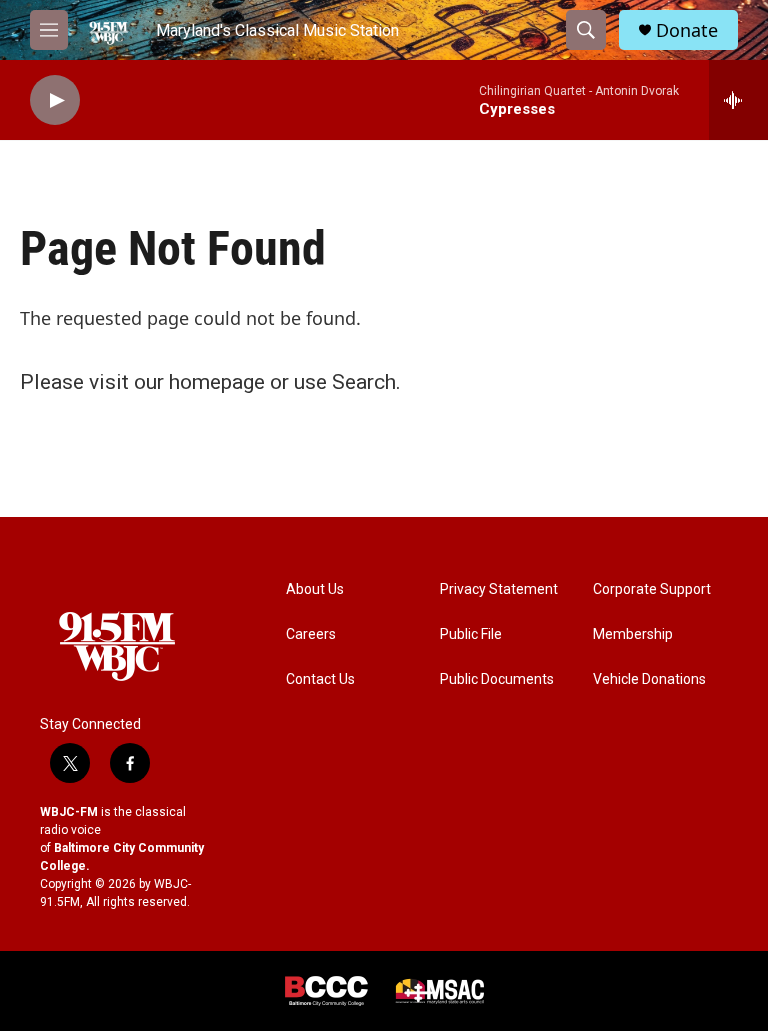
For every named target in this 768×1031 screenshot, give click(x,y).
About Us (315, 589)
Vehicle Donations (649, 679)
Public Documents (497, 679)
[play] (55, 100)
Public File (471, 634)
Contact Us (320, 679)
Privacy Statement (499, 589)
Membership (633, 634)
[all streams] (738, 100)
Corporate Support (652, 589)
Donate (687, 30)
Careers (311, 634)
